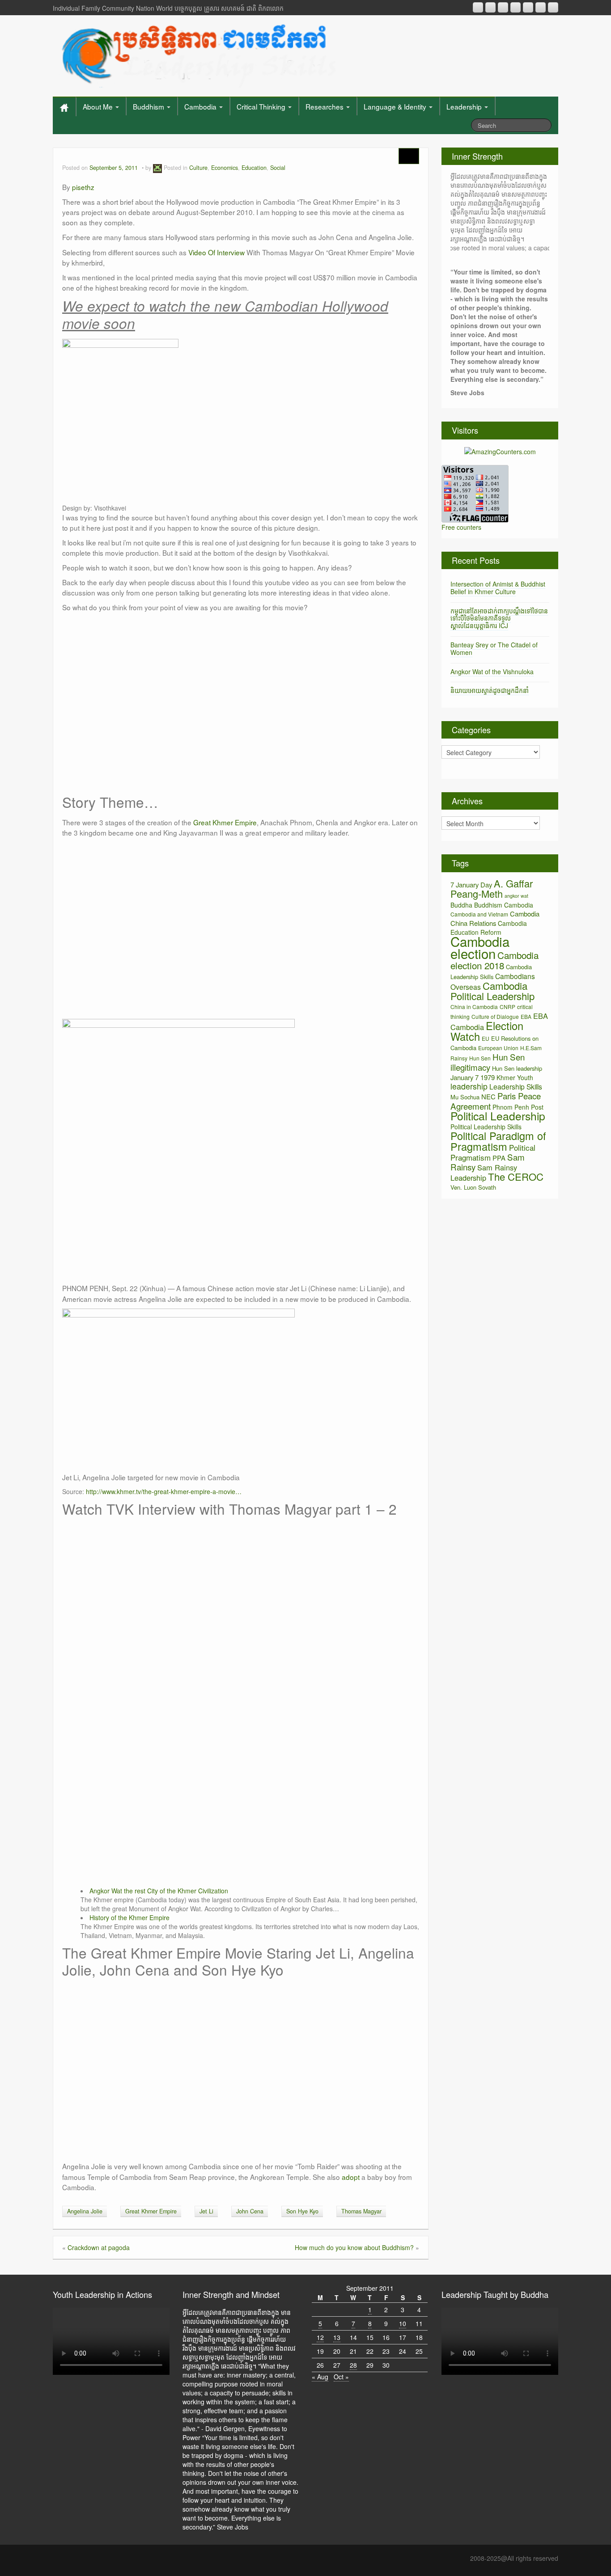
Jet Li (206, 2211)
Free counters (461, 527)
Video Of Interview (216, 252)
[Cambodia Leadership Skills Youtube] (503, 7)
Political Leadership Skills (486, 1127)
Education (254, 168)
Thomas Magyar (361, 2211)
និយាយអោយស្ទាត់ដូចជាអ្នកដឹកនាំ (490, 690)
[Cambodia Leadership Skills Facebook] (528, 7)
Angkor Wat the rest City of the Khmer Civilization (159, 1891)
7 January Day (471, 885)
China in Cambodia (474, 1007)
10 (403, 2323)
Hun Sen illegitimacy (488, 1062)
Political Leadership (498, 1116)
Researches (325, 106)
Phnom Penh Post (518, 1107)
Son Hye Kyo (302, 2211)
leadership (469, 1086)
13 (337, 2337)
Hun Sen (480, 1058)
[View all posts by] (157, 168)
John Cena (250, 2211)
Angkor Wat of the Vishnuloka (492, 671)
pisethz (83, 187)
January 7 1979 (473, 1077)
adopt (351, 2177)
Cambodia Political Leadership (492, 991)
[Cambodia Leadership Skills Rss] (478, 7)
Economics (225, 168)
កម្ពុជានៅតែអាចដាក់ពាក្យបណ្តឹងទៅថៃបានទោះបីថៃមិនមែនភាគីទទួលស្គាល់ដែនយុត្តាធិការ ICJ (499, 618)
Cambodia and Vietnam (479, 914)
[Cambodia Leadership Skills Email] (490, 7)
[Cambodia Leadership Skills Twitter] (553, 7)
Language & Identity (396, 106)
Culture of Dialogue (495, 1016)
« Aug (320, 2377)
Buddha (461, 905)
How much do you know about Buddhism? (354, 2247)
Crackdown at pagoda (99, 2247)
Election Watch (487, 1031)
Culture (198, 168)
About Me (99, 106)
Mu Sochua (465, 1097)
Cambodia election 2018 (494, 960)
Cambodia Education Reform (489, 928)
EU (486, 1038)
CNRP (507, 1007)
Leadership (465, 106)
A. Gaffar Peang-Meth (492, 888)
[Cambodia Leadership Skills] (197, 54)
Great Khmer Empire (225, 822)
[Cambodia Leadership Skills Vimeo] (541, 7)
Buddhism (149, 106)
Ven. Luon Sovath (473, 1187)
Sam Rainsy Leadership (484, 1172)
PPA (499, 1158)
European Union (498, 1048)
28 (353, 2365)
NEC (488, 1096)
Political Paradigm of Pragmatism (498, 1141)
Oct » (341, 2377)
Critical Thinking (262, 106)
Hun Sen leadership (517, 1068)
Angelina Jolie (85, 2211)
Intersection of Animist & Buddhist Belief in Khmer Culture (498, 588)
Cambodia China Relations (495, 918)
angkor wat (516, 896)
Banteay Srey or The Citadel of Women (494, 648)
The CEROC (516, 1176)
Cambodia (201, 106)
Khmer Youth (515, 1077)
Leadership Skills (516, 1086)
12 (320, 2337)
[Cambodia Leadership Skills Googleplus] (516, 7)
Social (278, 168)
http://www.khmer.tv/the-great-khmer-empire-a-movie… (164, 1491)
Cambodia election (480, 947)
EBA (526, 1016)
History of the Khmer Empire (129, 1917)
